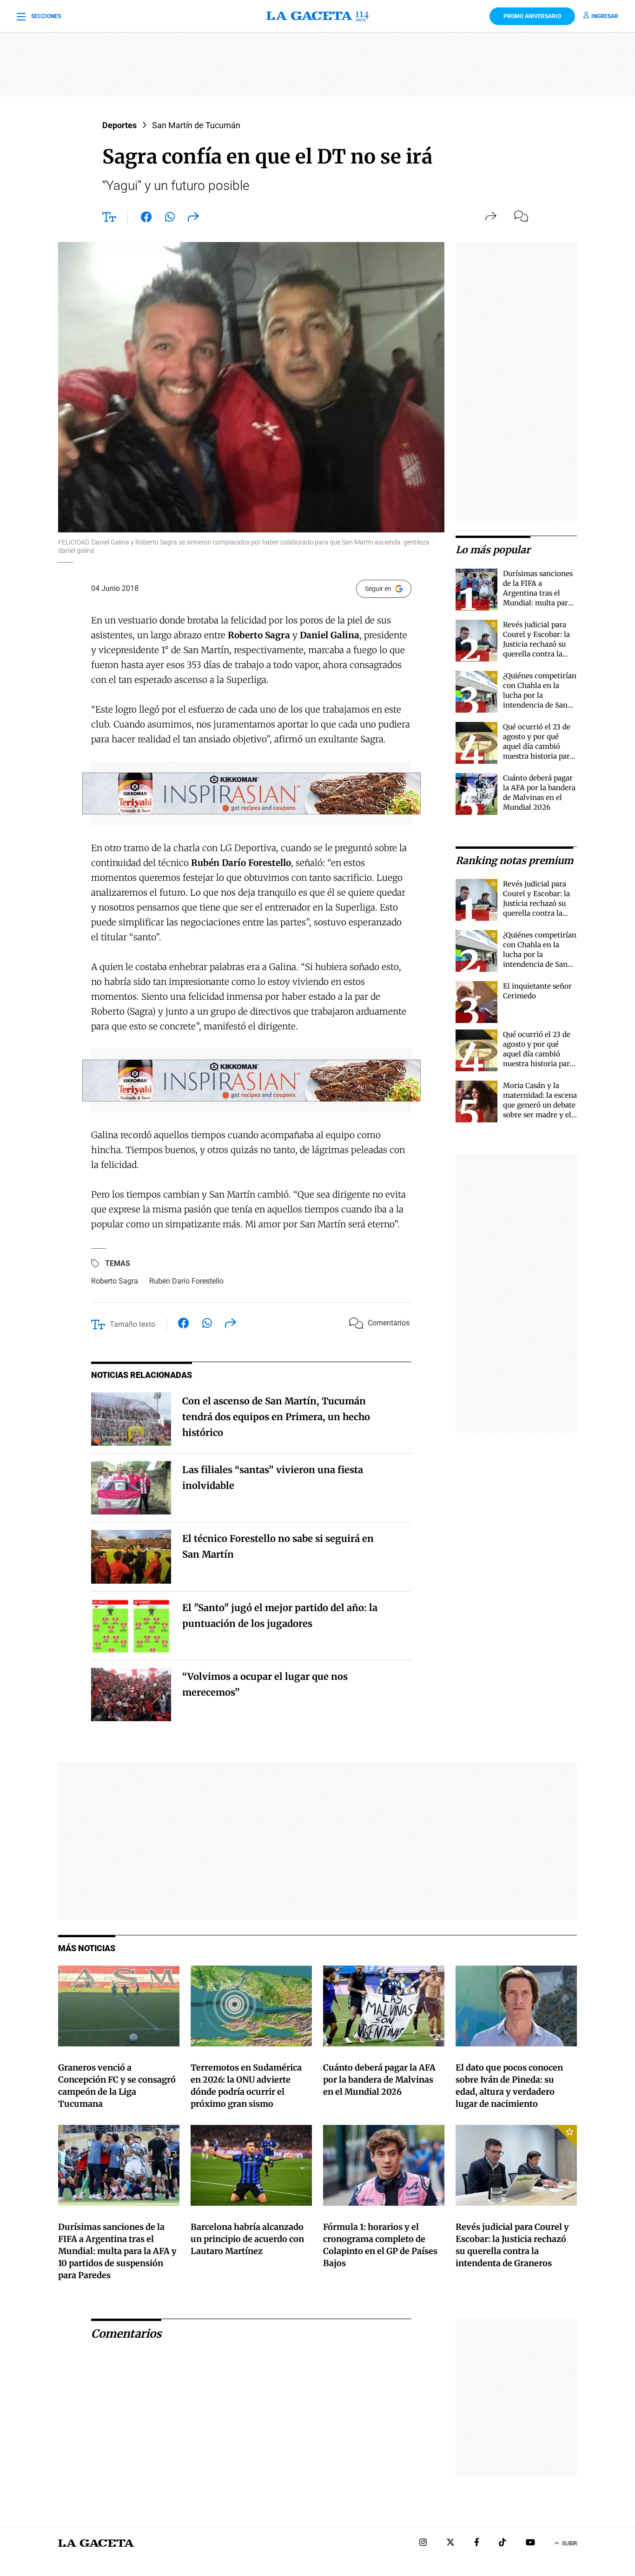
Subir (569, 2543)
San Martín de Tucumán (196, 125)
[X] (450, 2543)
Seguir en (378, 589)
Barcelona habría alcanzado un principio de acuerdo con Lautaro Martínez (247, 2239)
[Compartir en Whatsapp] (170, 219)
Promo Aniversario (532, 16)
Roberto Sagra (115, 1281)
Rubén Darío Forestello (186, 1281)
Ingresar (605, 16)
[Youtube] (530, 2543)
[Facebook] (477, 2543)
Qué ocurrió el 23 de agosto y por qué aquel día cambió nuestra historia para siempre (538, 746)
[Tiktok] (503, 2543)
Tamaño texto (132, 1324)
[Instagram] (423, 2543)
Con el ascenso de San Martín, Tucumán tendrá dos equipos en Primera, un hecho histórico (276, 1417)
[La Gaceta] (317, 16)
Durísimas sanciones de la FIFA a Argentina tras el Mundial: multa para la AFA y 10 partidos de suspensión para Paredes (538, 603)
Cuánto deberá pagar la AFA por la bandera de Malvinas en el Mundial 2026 (379, 2080)
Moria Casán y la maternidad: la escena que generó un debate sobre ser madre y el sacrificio (540, 1105)
